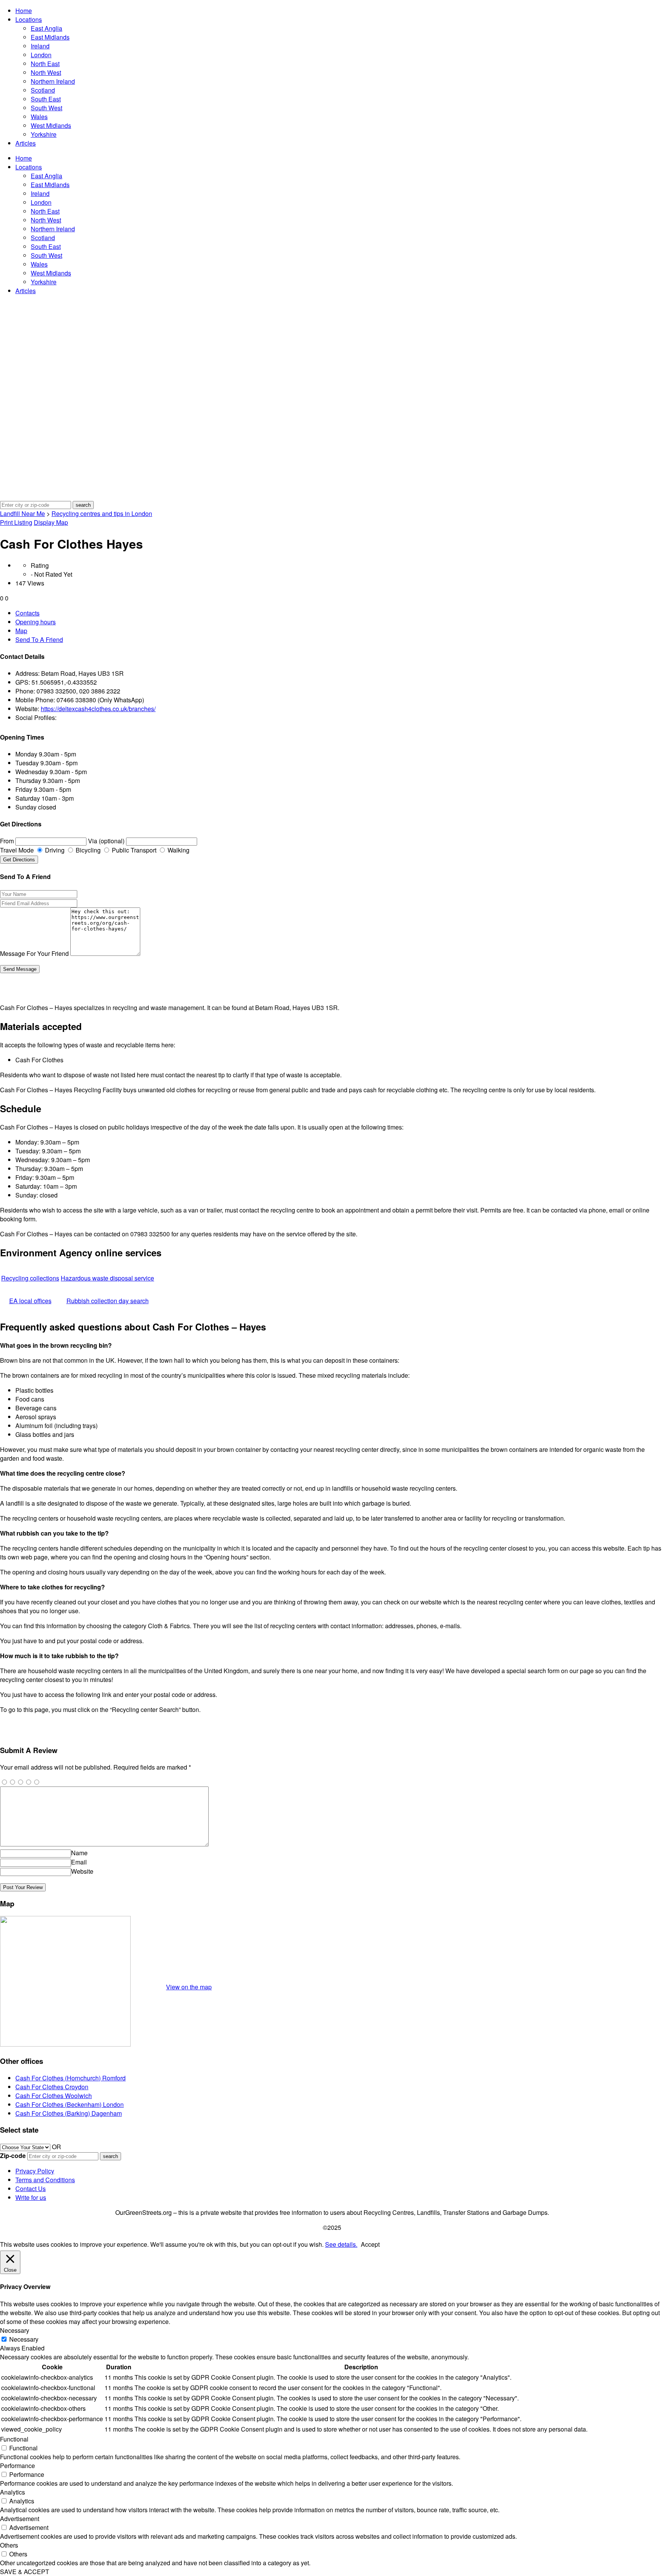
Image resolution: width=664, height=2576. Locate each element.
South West (46, 108)
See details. (341, 2244)
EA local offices (30, 1301)
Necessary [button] (15, 2330)
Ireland (40, 46)
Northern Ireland (53, 81)
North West (46, 72)
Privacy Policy (35, 2171)
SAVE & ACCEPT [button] (25, 2572)
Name (79, 1853)
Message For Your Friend (34, 953)
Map (21, 631)
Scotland (43, 90)
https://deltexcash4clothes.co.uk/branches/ (98, 709)
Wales (39, 117)
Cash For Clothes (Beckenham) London (70, 2104)
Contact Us (31, 2189)
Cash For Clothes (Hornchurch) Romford (71, 2078)
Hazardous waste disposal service (107, 1278)
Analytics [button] (12, 2492)
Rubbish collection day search (108, 1301)
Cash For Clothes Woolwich (54, 2096)
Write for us (31, 2197)
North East (45, 64)
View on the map (189, 1987)
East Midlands (50, 37)
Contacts (27, 613)
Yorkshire (44, 134)
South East (46, 99)
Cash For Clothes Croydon (52, 2087)
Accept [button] (370, 2244)
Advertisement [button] (20, 2519)
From (7, 841)
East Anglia (46, 28)
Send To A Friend (39, 639)
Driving (54, 850)
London (41, 55)
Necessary (24, 2339)
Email (79, 1862)
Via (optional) (106, 841)
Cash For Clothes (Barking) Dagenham (69, 2113)
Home (24, 11)
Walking (178, 850)
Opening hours (36, 622)
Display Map (51, 522)
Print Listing (16, 522)
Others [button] (9, 2545)
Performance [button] (17, 2466)
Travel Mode (17, 850)
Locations (29, 19)
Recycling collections (30, 1278)
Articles (26, 143)
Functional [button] (14, 2439)
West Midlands (51, 125)
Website (82, 1871)
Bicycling (87, 850)
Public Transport (133, 850)
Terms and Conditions (45, 2180)
